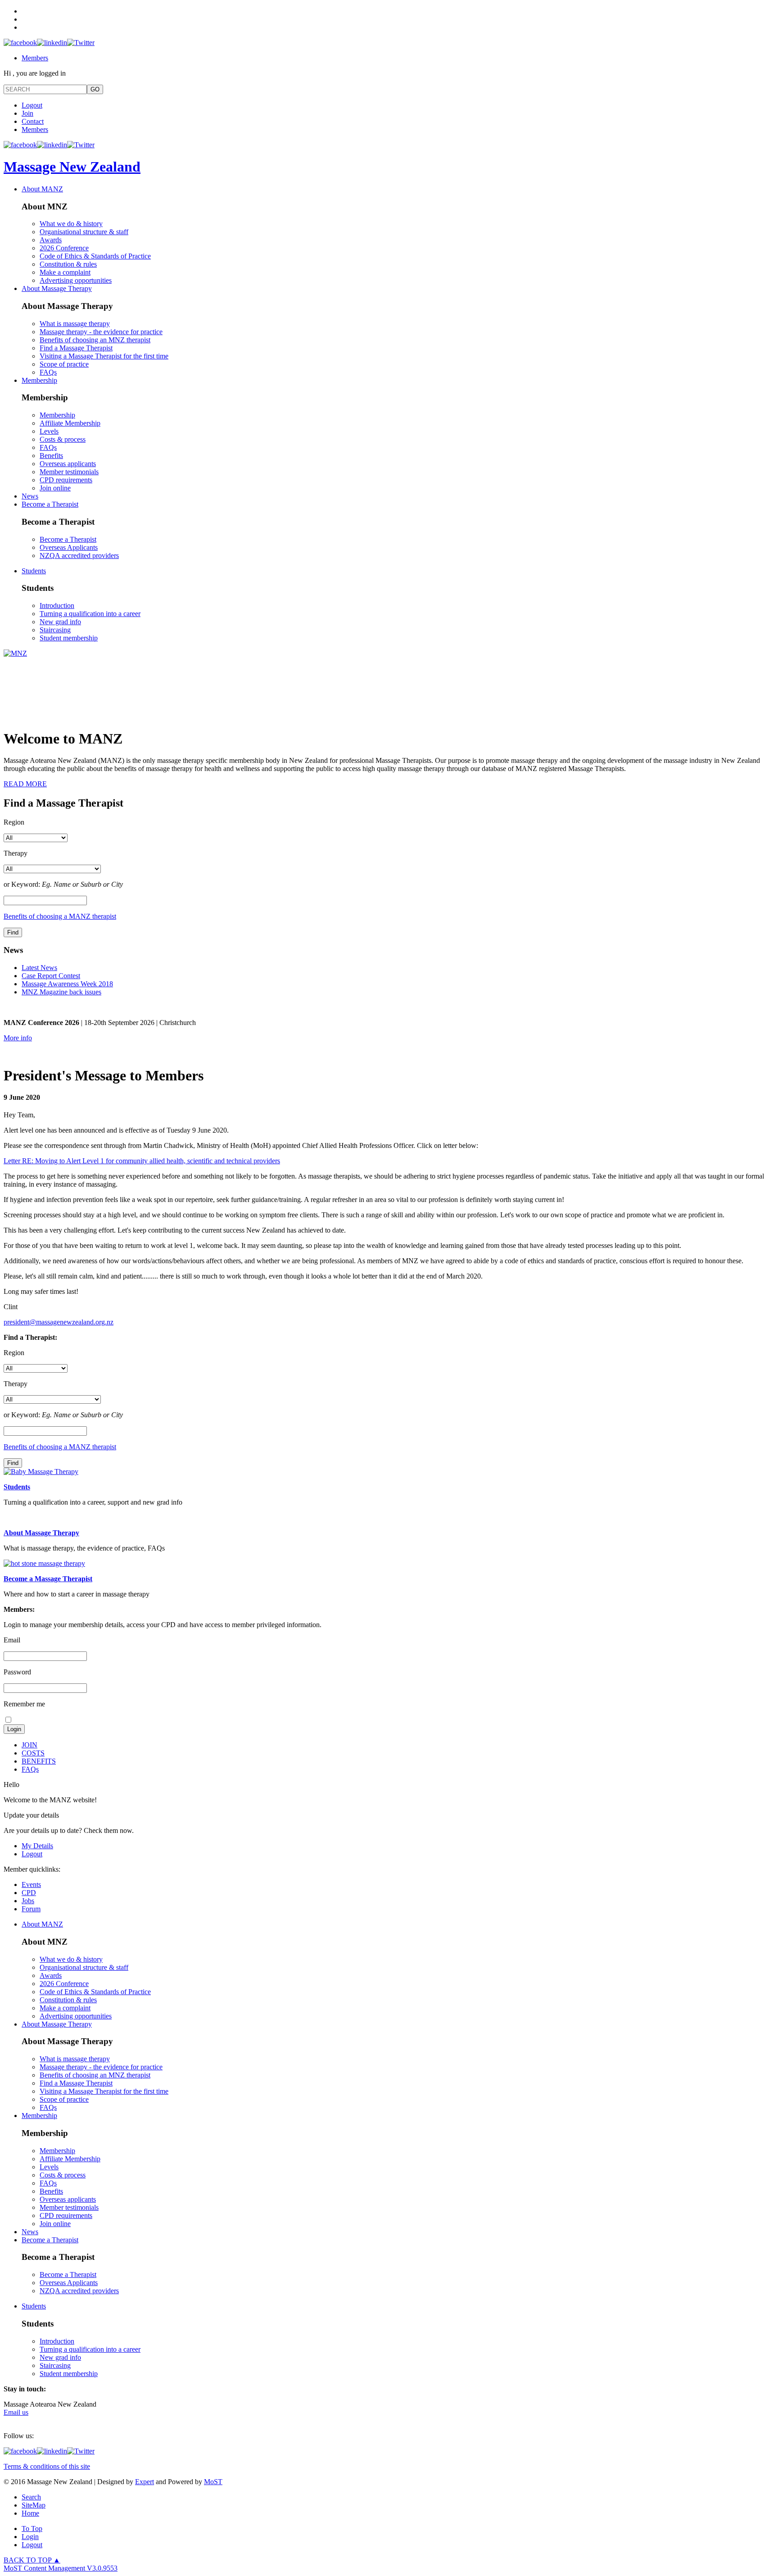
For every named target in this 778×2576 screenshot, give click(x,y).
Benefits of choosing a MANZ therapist (60, 916)
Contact (33, 121)
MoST (213, 2482)
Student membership (69, 638)
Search (31, 2497)
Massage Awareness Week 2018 (67, 984)
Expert (145, 2482)
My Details (37, 1846)
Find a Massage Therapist (76, 348)
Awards (51, 240)
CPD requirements (66, 480)
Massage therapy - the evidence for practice (101, 332)
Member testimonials (69, 472)
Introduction (57, 605)
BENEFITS (39, 1761)
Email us (16, 2412)
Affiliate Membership (70, 423)
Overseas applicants (68, 464)
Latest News (39, 968)
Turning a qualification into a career (90, 614)
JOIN (29, 1745)
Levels (49, 431)
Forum (31, 1909)
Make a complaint (65, 272)
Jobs (28, 1901)
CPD (29, 1893)
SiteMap (34, 2505)
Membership (39, 380)
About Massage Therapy (57, 288)
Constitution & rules (68, 264)
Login (30, 2537)
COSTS (33, 1753)
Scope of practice (64, 364)
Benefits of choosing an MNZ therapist (95, 340)
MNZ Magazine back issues (61, 992)
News (30, 496)
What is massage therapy (75, 324)
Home (30, 2513)
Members (35, 58)
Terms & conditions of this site (47, 2466)
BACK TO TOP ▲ (32, 2560)
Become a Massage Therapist (48, 1579)
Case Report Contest (51, 976)
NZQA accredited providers (79, 556)
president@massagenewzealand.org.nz (59, 1322)
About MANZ (42, 189)
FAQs (48, 372)
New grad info (60, 622)
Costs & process (63, 439)
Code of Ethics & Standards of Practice (95, 256)
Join (27, 113)
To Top (32, 2528)
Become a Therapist (50, 504)
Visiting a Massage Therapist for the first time (104, 356)
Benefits (51, 456)
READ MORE (25, 784)
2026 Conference (64, 248)
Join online (55, 488)
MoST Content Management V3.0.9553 (61, 2568)
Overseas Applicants (69, 547)
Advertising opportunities (76, 280)
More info (18, 1038)
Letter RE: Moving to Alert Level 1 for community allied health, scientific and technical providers (142, 1161)
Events (31, 1884)
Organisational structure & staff (84, 232)
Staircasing (55, 630)
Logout (32, 105)
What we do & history (71, 224)
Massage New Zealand (72, 167)
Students (34, 571)
